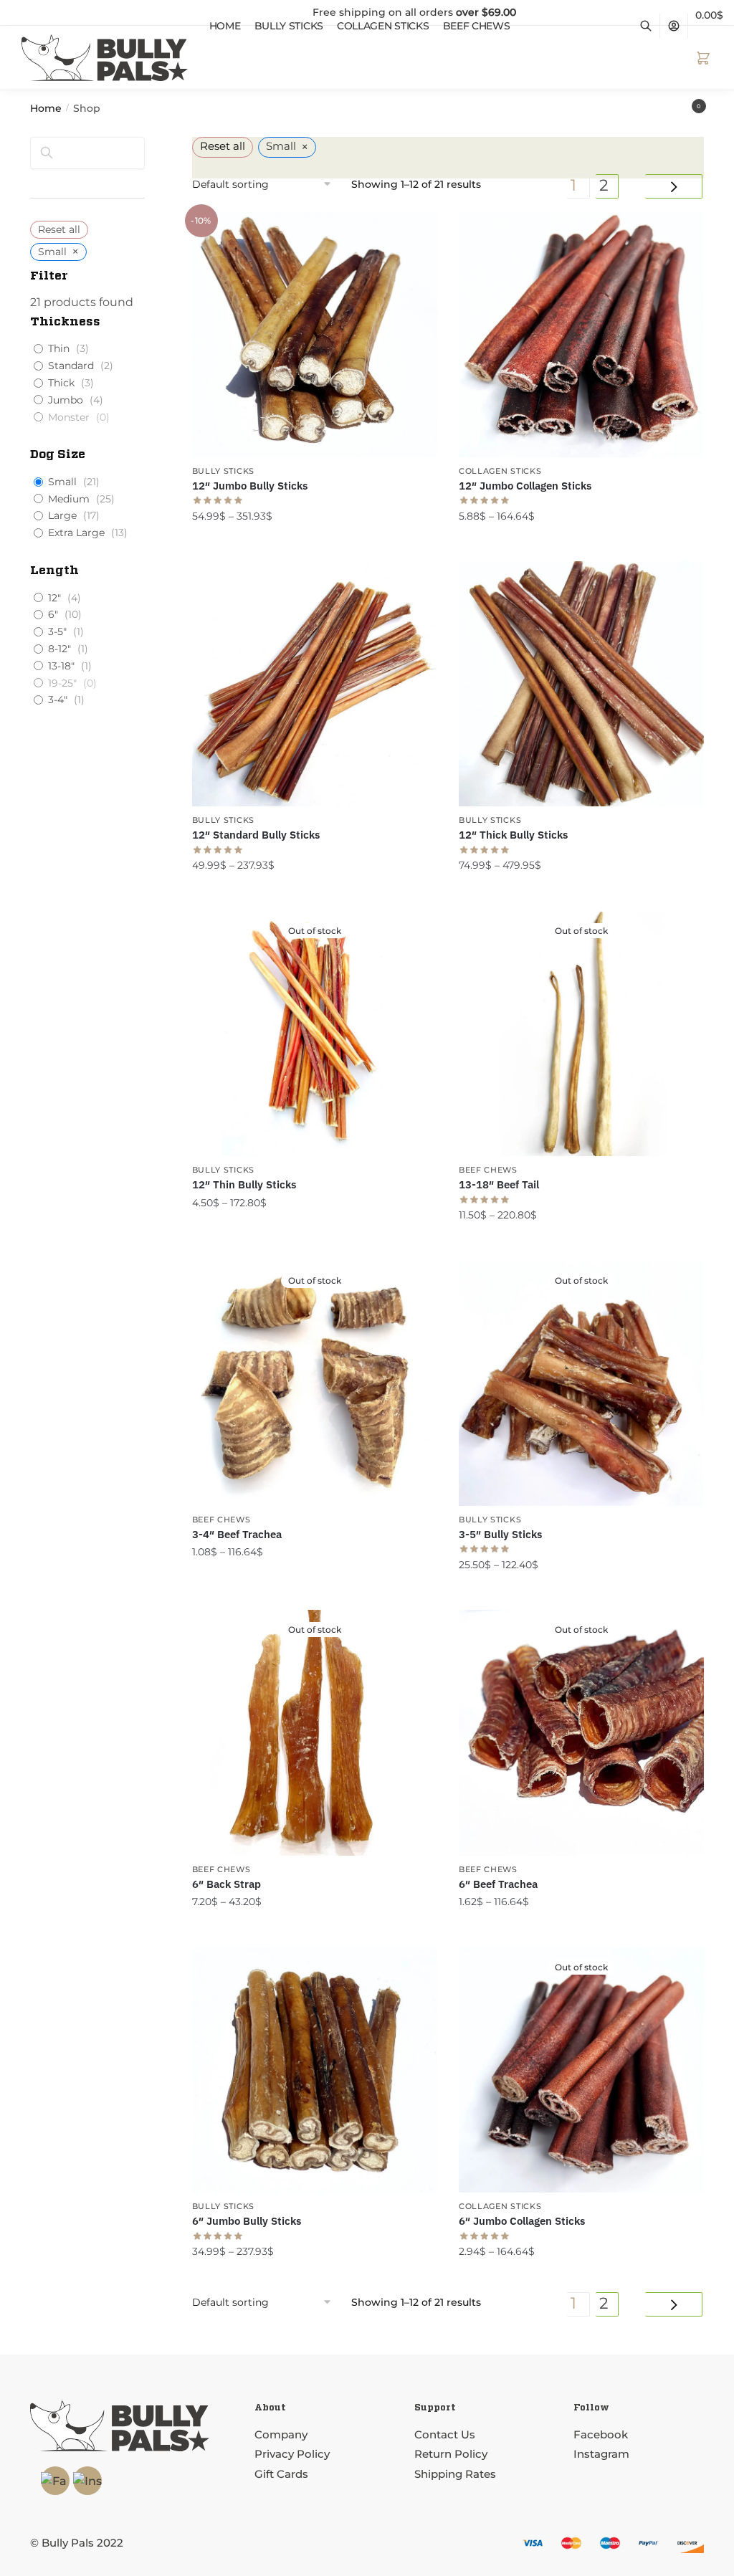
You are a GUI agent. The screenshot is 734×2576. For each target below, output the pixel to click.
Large (62, 515)
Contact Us (445, 2434)
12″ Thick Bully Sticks (513, 835)
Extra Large (76, 533)
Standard (71, 366)
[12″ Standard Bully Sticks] (315, 684)
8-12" (59, 649)
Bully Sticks (223, 471)
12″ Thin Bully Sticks (244, 1184)
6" (53, 614)
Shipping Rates (455, 2474)
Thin (59, 348)
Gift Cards (281, 2474)
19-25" (62, 683)
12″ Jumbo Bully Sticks (250, 486)
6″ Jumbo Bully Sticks (247, 2221)
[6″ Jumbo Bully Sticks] (315, 2070)
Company (281, 2434)
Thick (61, 383)
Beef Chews (488, 1170)
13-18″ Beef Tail (499, 1184)
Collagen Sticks (500, 471)
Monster (69, 417)
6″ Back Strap (227, 1884)
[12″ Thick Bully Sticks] (581, 684)
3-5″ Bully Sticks (500, 1534)
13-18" (61, 666)
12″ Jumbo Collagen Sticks (525, 486)
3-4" (58, 700)
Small (62, 482)
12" (54, 598)
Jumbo (66, 400)
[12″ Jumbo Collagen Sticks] (581, 334)
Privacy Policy (292, 2454)
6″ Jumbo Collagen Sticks (522, 2221)
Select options (315, 545)
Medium (69, 499)
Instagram (601, 2454)
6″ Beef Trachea (498, 1884)
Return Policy (451, 2454)
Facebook (602, 2434)
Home (46, 108)
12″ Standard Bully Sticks (256, 835)
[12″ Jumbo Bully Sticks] (315, 334)
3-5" (57, 631)
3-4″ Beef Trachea (237, 1534)
